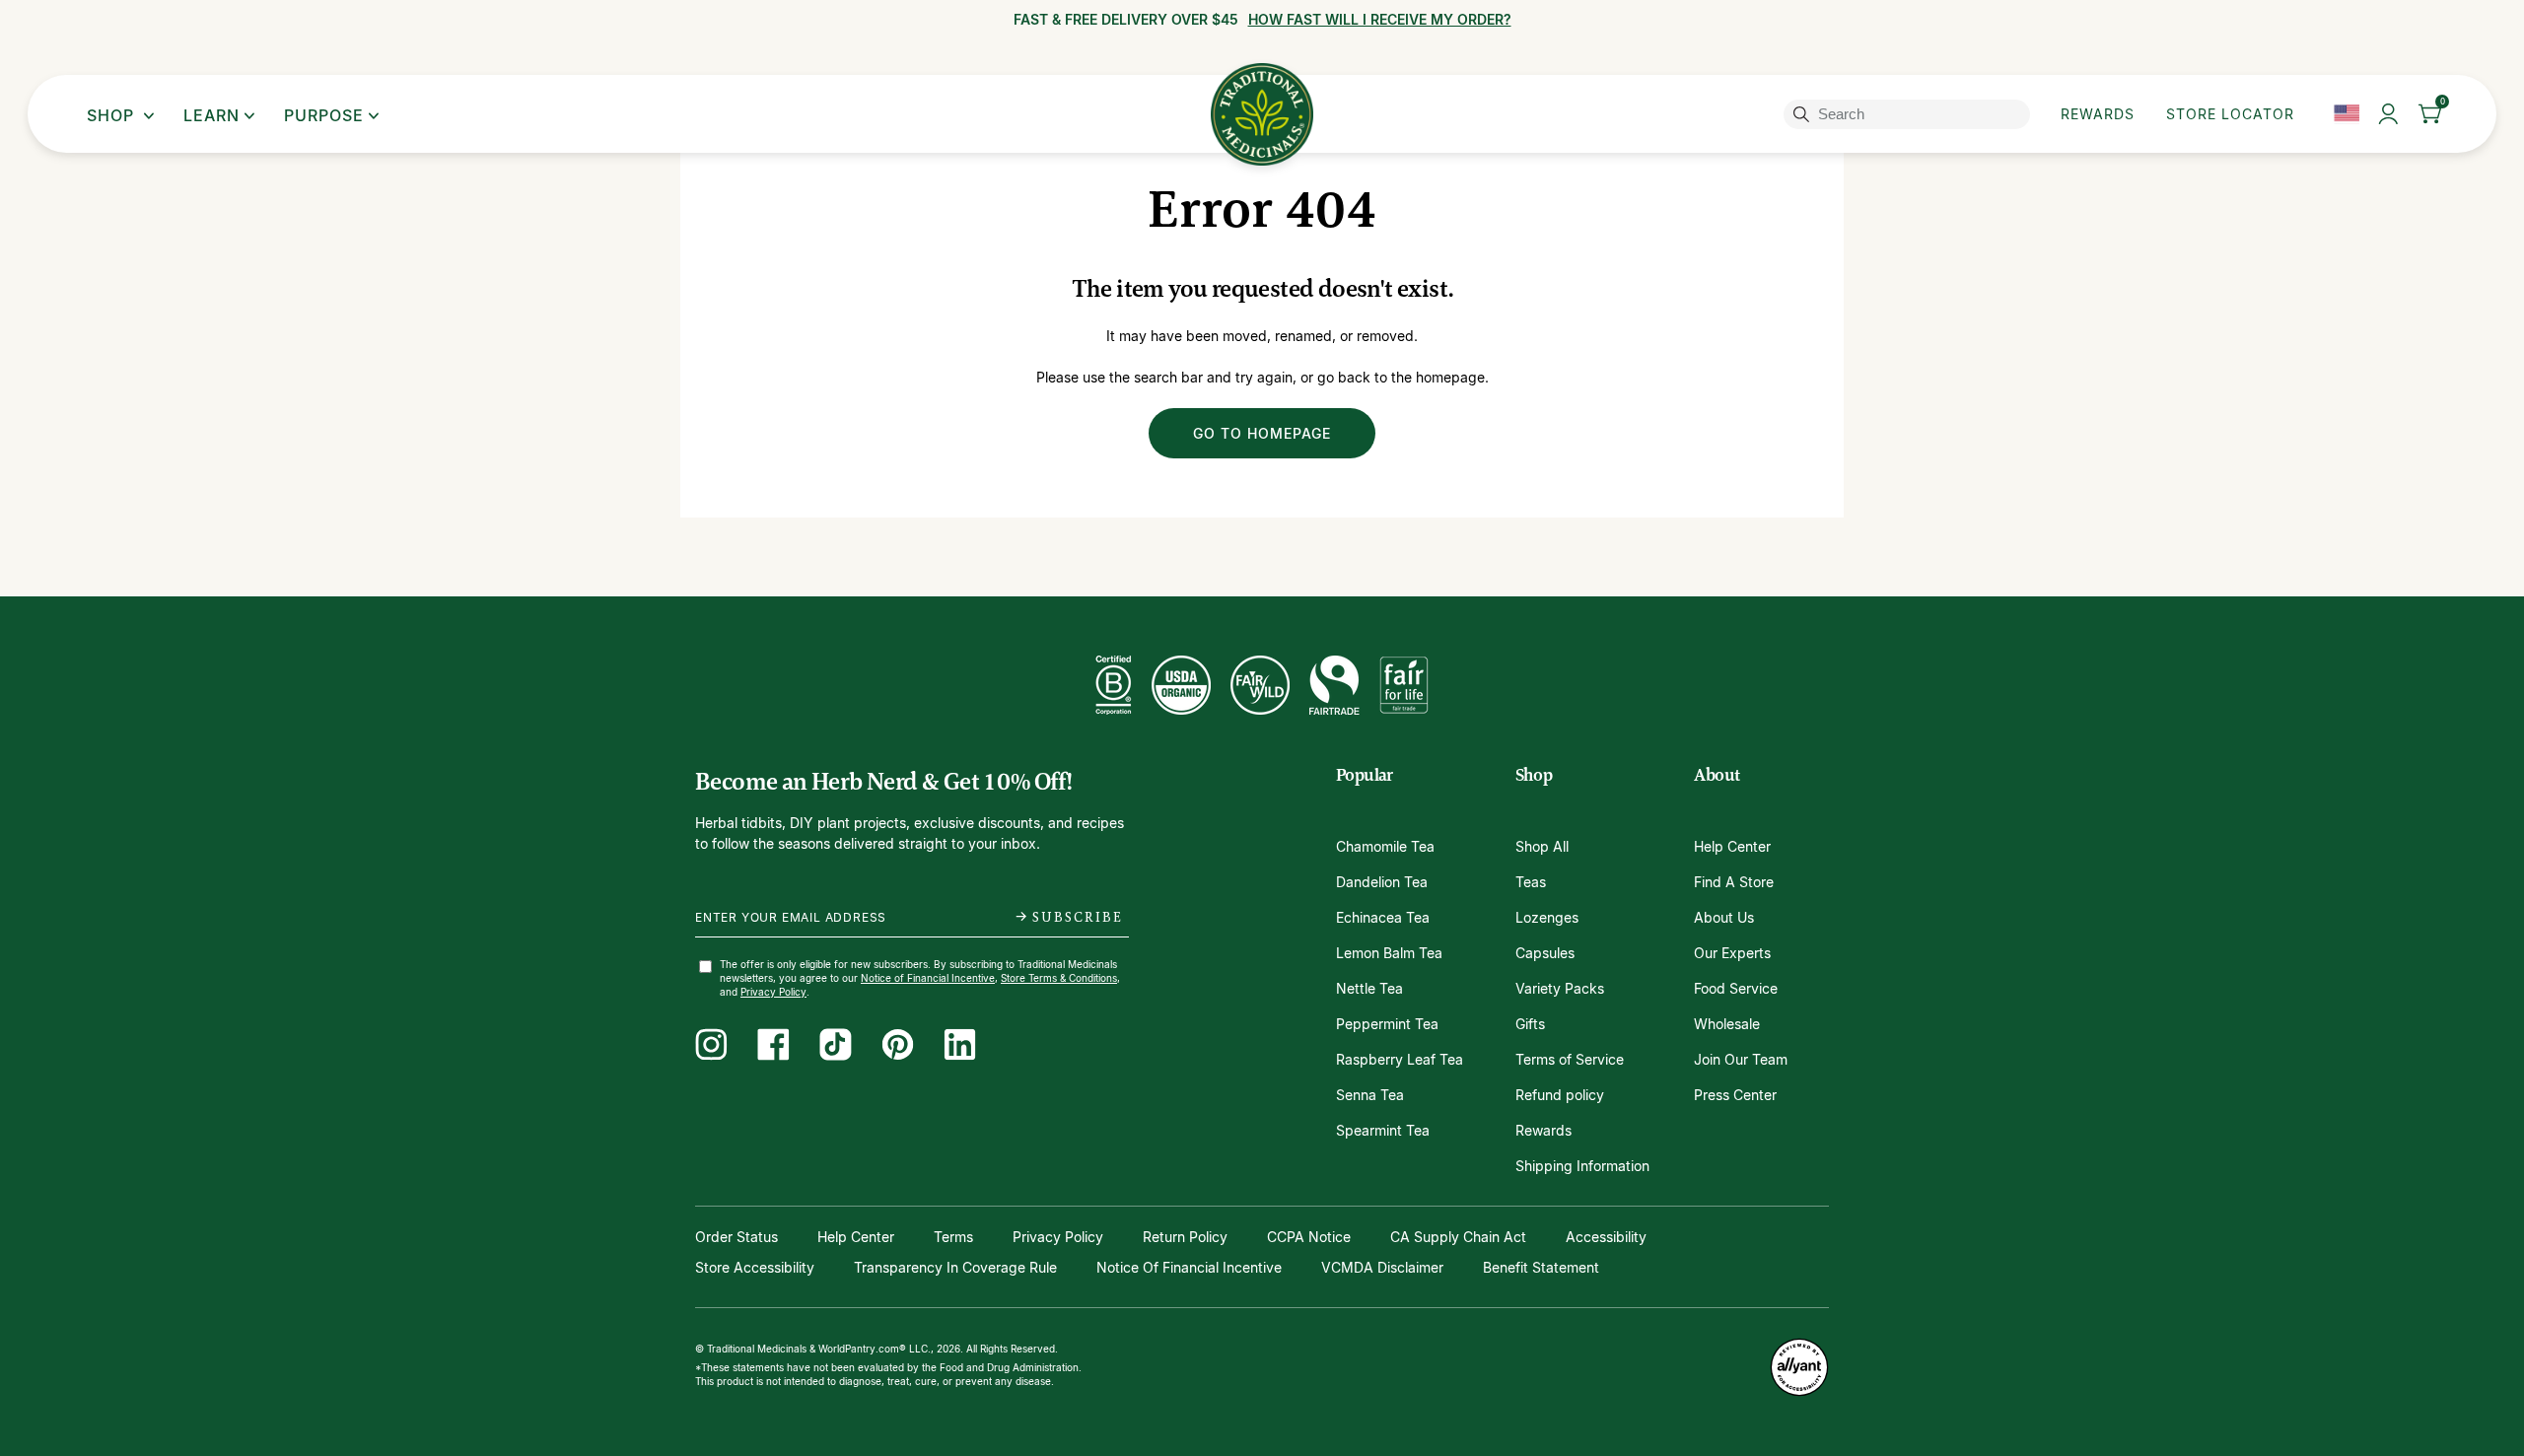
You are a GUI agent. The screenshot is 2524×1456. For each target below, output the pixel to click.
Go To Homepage (1262, 433)
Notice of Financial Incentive (928, 978)
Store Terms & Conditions (1059, 978)
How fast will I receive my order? (1380, 20)
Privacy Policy (773, 992)
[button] (2431, 114)
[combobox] (1910, 114)
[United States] (2347, 114)
